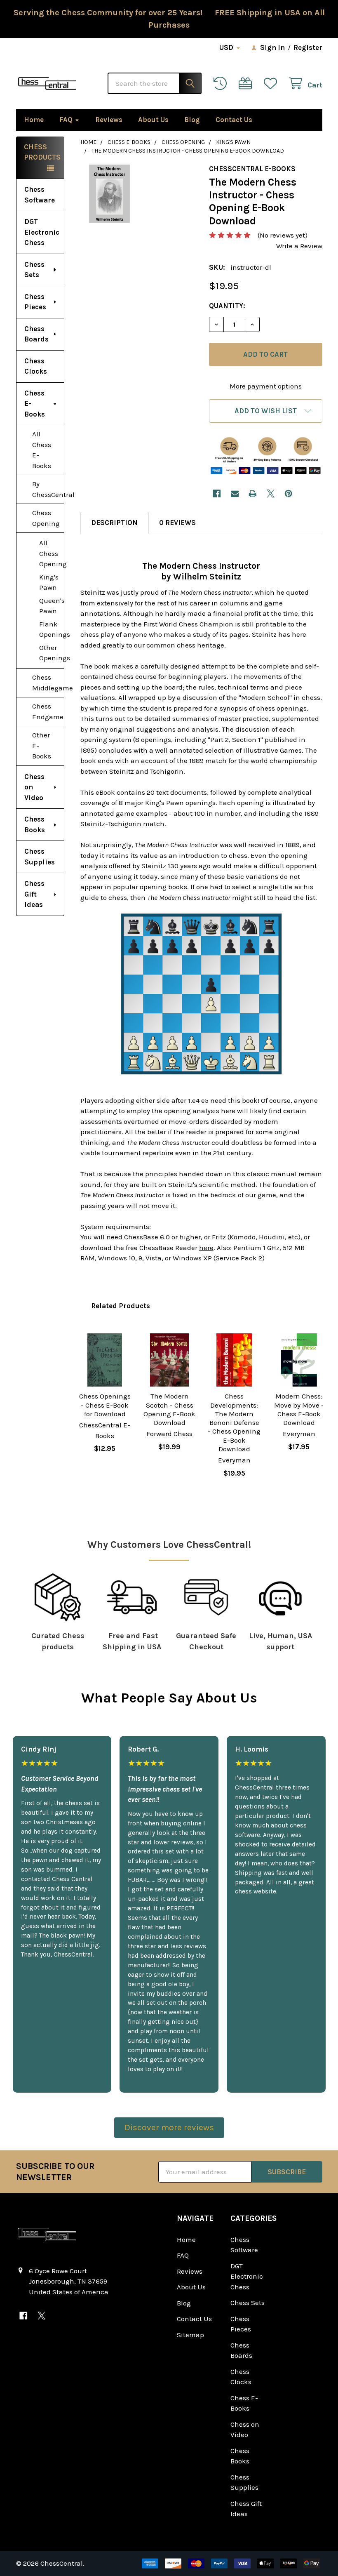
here (206, 1248)
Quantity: (227, 306)
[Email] (235, 493)
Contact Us (234, 120)
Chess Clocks (36, 366)
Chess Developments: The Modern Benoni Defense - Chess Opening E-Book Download (234, 1422)
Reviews (109, 120)
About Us (153, 120)
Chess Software (40, 195)
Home (34, 120)
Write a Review (299, 246)
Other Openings (52, 653)
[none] (109, 194)
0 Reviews (177, 523)
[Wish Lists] (272, 84)
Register (308, 47)
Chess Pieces (35, 302)
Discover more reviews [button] (169, 2127)
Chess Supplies (40, 857)
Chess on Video (34, 787)
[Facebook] (217, 493)
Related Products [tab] (121, 1306)
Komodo (243, 1237)
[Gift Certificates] (247, 84)
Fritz (219, 1237)
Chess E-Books (35, 404)
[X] (271, 493)
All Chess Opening (52, 553)
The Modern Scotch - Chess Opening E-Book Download (169, 1409)
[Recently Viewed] (222, 84)
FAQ (66, 120)
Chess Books (35, 824)
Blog (192, 120)
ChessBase (141, 1237)
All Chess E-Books (42, 450)
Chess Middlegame (48, 683)
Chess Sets (34, 270)
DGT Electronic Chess (42, 232)
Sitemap (190, 2335)
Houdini (272, 1237)
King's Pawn (49, 582)
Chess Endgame (48, 711)
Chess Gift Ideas (34, 894)
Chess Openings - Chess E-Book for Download (105, 1405)
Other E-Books (42, 745)
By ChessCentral (48, 489)
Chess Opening (46, 518)
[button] (265, 411)
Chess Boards (36, 334)
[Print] (252, 493)
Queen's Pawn (52, 606)
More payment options (266, 386)
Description (114, 523)
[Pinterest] (288, 493)
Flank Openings (52, 629)
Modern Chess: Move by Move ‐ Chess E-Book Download (299, 1409)
